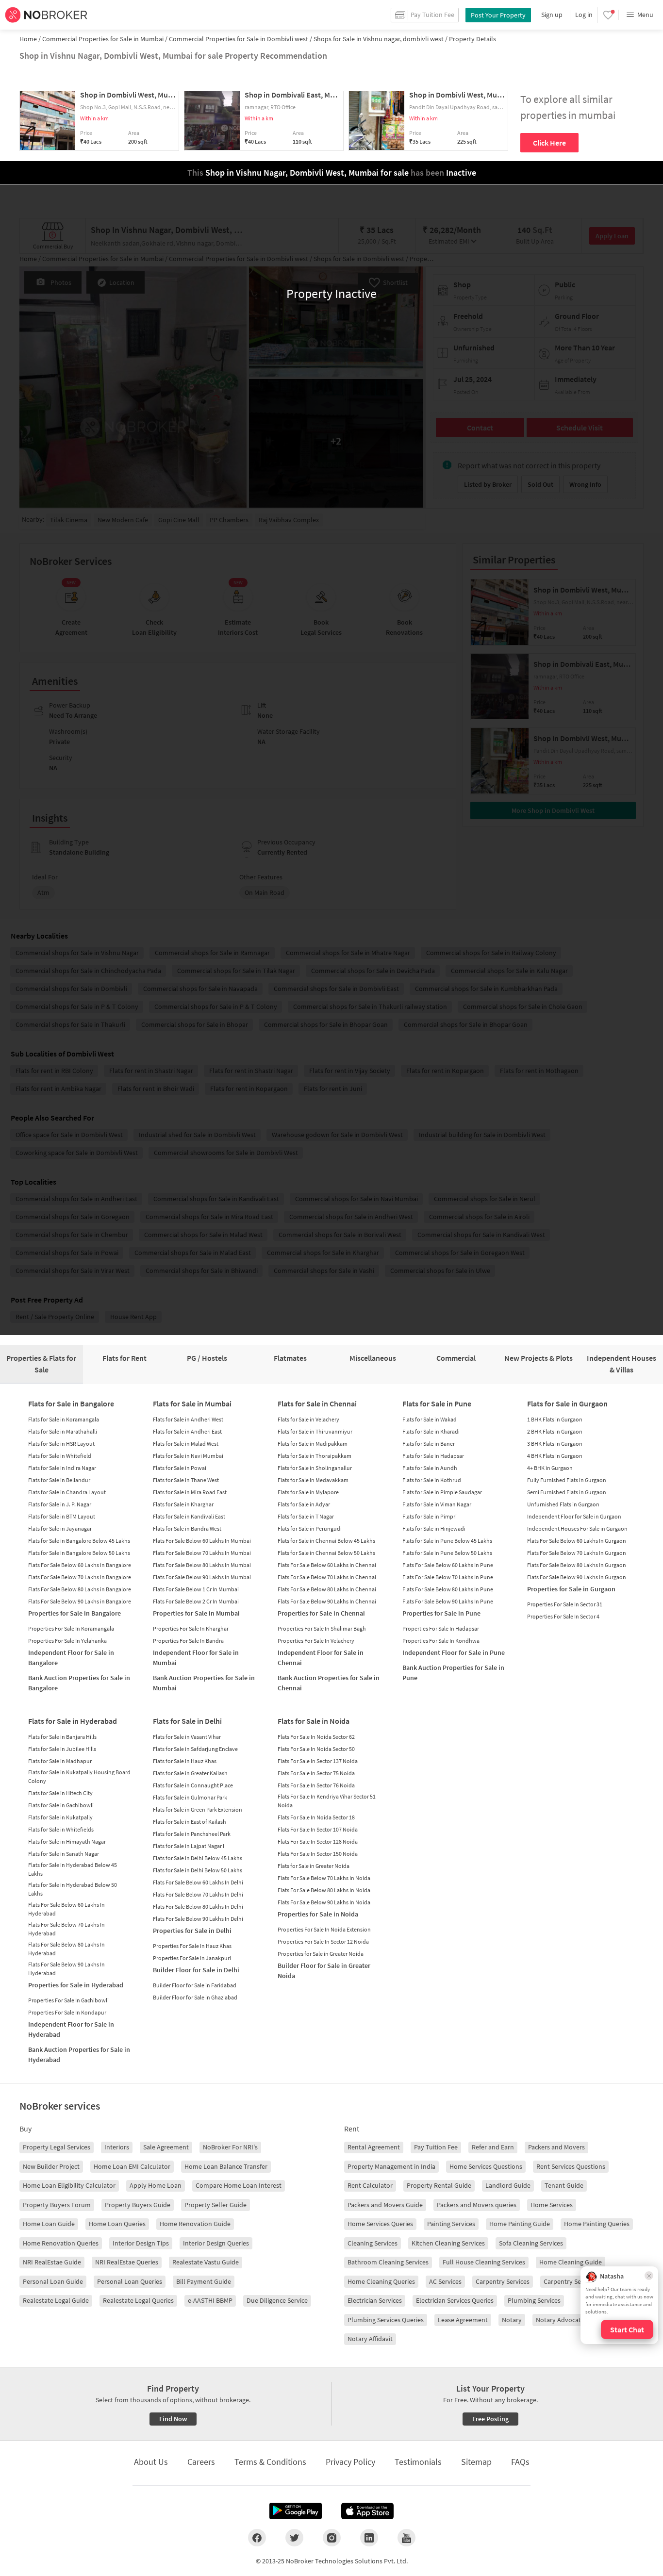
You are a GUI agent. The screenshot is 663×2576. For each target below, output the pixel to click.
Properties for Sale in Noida (318, 1914)
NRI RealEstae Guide (52, 2262)
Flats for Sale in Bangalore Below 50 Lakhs (79, 1553)
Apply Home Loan (156, 2185)
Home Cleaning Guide (571, 2262)
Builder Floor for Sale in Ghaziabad (195, 1997)
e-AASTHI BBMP (210, 2300)
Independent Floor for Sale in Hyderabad (71, 2029)
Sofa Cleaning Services (531, 2243)
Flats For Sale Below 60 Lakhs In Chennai (327, 1565)
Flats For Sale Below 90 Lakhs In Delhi (198, 1919)
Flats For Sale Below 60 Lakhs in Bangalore (80, 1565)
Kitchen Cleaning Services (448, 2243)
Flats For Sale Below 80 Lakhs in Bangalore (80, 1589)
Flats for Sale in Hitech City (60, 1793)
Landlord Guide (508, 2185)
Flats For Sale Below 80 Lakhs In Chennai (327, 1589)
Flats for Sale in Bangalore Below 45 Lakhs (79, 1541)
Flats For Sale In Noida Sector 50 (316, 1749)
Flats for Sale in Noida (314, 1721)
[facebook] (257, 2538)
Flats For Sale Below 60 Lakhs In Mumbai (202, 1541)
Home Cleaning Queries (381, 2281)
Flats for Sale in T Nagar (306, 1516)
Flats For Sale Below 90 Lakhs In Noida (324, 1902)
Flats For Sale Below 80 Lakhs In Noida (324, 1890)
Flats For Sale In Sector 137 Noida (318, 1761)
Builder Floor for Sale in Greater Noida (324, 1971)
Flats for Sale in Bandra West (187, 1528)
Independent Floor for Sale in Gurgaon (574, 1516)
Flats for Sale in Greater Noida (314, 1866)
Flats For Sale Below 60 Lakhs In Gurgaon (577, 1541)
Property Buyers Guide (138, 2205)
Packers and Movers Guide (385, 2205)
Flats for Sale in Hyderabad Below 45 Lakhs (73, 1869)
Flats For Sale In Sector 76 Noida (316, 1785)
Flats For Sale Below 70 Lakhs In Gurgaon (577, 1553)
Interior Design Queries (216, 2243)
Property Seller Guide (215, 2205)
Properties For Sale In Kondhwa (441, 1641)
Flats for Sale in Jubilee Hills (62, 1749)
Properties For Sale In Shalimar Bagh (322, 1628)
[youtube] (406, 2538)
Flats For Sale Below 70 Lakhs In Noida (324, 1878)
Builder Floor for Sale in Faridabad (195, 1985)
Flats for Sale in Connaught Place (193, 1785)
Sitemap (476, 2462)
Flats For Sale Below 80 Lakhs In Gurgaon (577, 1565)
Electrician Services (375, 2300)
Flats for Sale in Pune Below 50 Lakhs (447, 1553)
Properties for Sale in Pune (441, 1613)
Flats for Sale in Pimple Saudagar (442, 1492)
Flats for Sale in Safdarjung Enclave (195, 1749)
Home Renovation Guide (195, 2224)
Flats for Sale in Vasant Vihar (187, 1737)
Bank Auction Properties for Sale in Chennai (329, 1683)
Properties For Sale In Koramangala (71, 1628)
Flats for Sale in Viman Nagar (437, 1504)
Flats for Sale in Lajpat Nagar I (189, 1846)
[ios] (367, 2511)
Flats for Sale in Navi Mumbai (188, 1456)
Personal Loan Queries (130, 2281)
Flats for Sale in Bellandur (59, 1480)
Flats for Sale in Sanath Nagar (64, 1854)
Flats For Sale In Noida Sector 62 (316, 1737)
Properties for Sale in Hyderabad (76, 1985)
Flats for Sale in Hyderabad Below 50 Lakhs (73, 1889)
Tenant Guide (564, 2185)
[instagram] (332, 2538)
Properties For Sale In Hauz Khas (192, 1946)
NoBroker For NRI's (230, 2147)
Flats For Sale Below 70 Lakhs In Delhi (198, 1894)
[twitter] (294, 2538)
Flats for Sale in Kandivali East (189, 1516)
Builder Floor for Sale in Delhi (196, 1970)
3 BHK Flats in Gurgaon (555, 1444)
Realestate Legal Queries (138, 2300)
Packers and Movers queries (477, 2205)
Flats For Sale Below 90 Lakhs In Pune (448, 1601)
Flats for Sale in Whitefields (61, 1829)
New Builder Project (51, 2166)
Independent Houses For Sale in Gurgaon (577, 1528)
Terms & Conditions (270, 2462)
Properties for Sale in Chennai (321, 1613)
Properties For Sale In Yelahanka (67, 1641)
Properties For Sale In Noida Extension (324, 1929)
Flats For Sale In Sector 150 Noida (318, 1854)
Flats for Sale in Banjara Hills (62, 1737)
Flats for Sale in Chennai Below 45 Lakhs (326, 1541)
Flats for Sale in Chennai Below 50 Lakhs (326, 1553)
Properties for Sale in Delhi (192, 1931)
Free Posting (490, 2419)
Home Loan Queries (117, 2224)
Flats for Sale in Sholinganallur (315, 1468)
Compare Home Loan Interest (239, 2185)
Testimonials (418, 2462)
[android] (296, 2511)
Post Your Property (498, 15)
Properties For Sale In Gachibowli (68, 2000)
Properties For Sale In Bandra (188, 1641)
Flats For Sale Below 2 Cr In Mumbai (196, 1601)
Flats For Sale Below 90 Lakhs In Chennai (327, 1601)
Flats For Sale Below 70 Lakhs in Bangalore (80, 1577)
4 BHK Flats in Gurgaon (555, 1456)
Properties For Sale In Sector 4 (563, 1616)
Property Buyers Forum (57, 2205)
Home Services (552, 2205)
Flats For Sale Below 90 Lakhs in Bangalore (80, 1601)
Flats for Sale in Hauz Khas (185, 1761)
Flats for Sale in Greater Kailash (190, 1773)
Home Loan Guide (49, 2224)
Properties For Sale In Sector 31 (565, 1604)
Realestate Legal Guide (56, 2300)
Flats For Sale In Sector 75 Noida (316, 1773)
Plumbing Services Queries (386, 2320)
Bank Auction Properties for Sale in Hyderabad (79, 2055)
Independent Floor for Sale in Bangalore (71, 1658)
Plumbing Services (534, 2300)
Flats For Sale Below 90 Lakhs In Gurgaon (577, 1577)
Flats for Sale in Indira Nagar (62, 1468)
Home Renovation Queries (61, 2243)
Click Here (549, 143)
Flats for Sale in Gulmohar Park (190, 1797)
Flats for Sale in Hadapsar (433, 1456)
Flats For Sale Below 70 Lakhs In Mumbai (202, 1553)
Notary (512, 2320)
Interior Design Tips (141, 2243)
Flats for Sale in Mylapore (308, 1492)
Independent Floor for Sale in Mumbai (196, 1658)
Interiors (117, 2147)
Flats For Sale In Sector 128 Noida (318, 1841)
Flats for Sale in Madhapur (60, 1761)
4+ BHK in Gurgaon (550, 1468)
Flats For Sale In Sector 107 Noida (318, 1829)
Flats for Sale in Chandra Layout (67, 1492)
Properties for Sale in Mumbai (196, 1613)
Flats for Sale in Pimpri (430, 1516)
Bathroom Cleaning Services (388, 2262)
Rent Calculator (370, 2185)
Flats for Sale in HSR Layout (61, 1444)
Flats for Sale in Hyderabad (73, 1721)
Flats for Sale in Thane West (186, 1480)
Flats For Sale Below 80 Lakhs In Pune (448, 1589)
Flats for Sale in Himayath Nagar (67, 1841)
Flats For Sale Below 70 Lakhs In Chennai (327, 1577)
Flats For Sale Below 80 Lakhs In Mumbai (202, 1565)
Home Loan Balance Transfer (226, 2166)
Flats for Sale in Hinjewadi (434, 1528)
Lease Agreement (463, 2320)
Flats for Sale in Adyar (304, 1504)
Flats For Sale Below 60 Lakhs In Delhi (198, 1882)
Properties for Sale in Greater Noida (321, 1954)
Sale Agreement (166, 2147)
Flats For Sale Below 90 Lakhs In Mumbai (202, 1577)
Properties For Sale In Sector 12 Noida (323, 1941)
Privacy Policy (350, 2462)
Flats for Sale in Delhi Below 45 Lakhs (198, 1858)
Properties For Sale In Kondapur (67, 2012)
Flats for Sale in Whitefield (60, 1456)
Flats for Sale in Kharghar (183, 1504)
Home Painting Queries (597, 2224)
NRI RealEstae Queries (127, 2262)
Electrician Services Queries (455, 2300)
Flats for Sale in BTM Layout (62, 1516)
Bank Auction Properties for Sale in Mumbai (204, 1683)
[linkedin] (369, 2538)
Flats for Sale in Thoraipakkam (315, 1456)
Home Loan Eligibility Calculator (69, 2185)
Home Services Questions (486, 2166)
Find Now (173, 2419)
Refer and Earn (493, 2147)
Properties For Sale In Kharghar (191, 1628)
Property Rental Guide (439, 2185)
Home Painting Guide (520, 2224)
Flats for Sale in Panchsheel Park (192, 1834)
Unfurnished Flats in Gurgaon (563, 1504)
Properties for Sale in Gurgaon (571, 1589)
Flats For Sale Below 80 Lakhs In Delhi (198, 1907)
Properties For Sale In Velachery (316, 1641)
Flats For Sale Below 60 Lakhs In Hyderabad (66, 1909)
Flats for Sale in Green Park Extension (198, 1809)
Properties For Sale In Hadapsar (441, 1628)
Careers (201, 2462)
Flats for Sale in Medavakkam (313, 1480)
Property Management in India (391, 2166)
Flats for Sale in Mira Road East (190, 1492)
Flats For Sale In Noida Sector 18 (316, 1817)
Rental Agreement (374, 2147)
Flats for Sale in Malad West (186, 1444)
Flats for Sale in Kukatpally (60, 1817)
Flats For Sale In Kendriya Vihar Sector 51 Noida (327, 1801)
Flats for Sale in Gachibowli (61, 1805)
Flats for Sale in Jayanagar (60, 1528)
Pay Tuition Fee (436, 2147)
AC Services (445, 2281)
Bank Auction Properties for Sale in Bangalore (79, 1683)
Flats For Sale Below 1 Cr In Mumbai (196, 1589)
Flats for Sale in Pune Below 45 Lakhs (447, 1541)
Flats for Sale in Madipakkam (313, 1444)
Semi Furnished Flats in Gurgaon (567, 1492)
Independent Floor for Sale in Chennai (321, 1658)
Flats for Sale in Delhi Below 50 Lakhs (198, 1870)
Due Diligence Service (277, 2300)
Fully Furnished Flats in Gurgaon (567, 1480)
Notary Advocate (560, 2320)
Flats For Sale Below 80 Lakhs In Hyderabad (66, 1949)
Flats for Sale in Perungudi (310, 1528)
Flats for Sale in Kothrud (432, 1480)
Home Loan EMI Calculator (132, 2166)
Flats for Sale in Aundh (430, 1468)
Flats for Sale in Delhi (187, 1721)
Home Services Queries (380, 2224)
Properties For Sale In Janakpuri (192, 1958)
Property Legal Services (57, 2147)
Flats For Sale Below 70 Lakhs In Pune (448, 1577)
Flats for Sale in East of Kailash (190, 1822)
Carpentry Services (503, 2281)
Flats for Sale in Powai (180, 1468)
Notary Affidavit (370, 2339)
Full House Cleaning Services (484, 2262)
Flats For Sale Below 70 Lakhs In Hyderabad (66, 1929)
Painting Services (451, 2224)
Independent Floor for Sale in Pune (454, 1652)
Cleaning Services (373, 2243)
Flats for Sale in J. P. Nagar (60, 1504)
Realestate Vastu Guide (206, 2262)
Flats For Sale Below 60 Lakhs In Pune (448, 1565)
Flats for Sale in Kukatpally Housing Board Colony (79, 1776)
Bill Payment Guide (204, 2281)
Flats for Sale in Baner (429, 1444)
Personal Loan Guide (53, 2281)
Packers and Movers (556, 2147)
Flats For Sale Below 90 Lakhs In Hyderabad (66, 1969)
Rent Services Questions (571, 2166)
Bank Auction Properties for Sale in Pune (453, 1673)
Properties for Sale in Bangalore (75, 1613)
